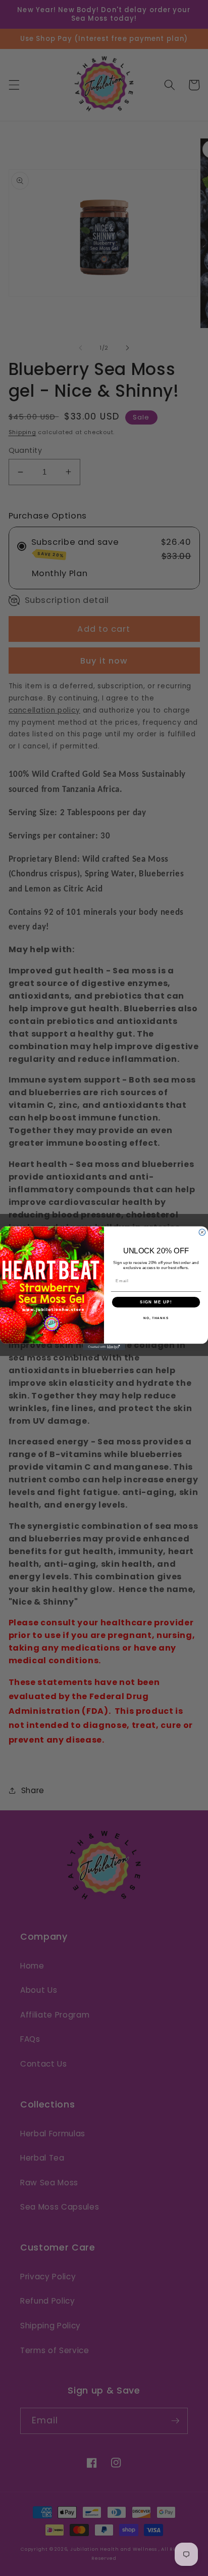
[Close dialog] (202, 1232)
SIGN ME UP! (156, 1302)
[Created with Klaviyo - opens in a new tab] (104, 1347)
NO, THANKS (156, 1318)
